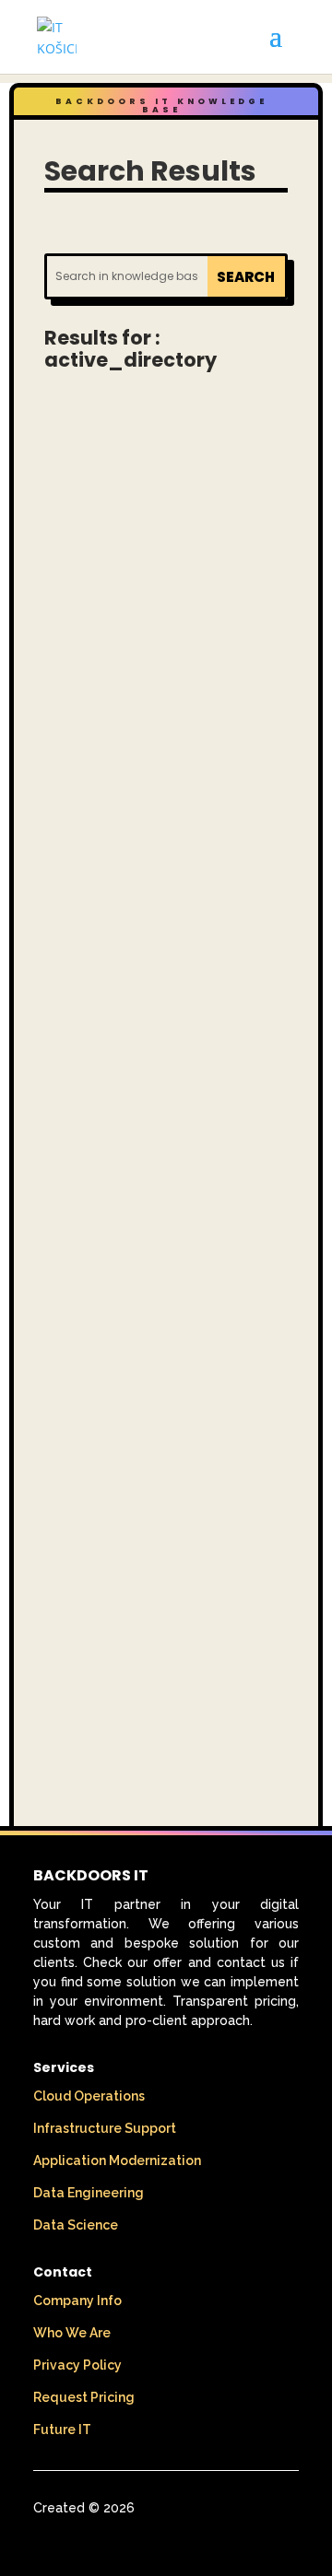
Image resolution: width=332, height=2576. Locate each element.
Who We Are (72, 2333)
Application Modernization (117, 2160)
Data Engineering (89, 2193)
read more (165, 823)
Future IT (62, 2430)
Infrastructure (125, 566)
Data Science (76, 2225)
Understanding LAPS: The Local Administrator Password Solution (154, 479)
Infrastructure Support (105, 2128)
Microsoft (201, 1022)
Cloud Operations (89, 2096)
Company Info (77, 2301)
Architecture (117, 544)
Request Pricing (84, 2397)
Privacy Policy (77, 2365)
